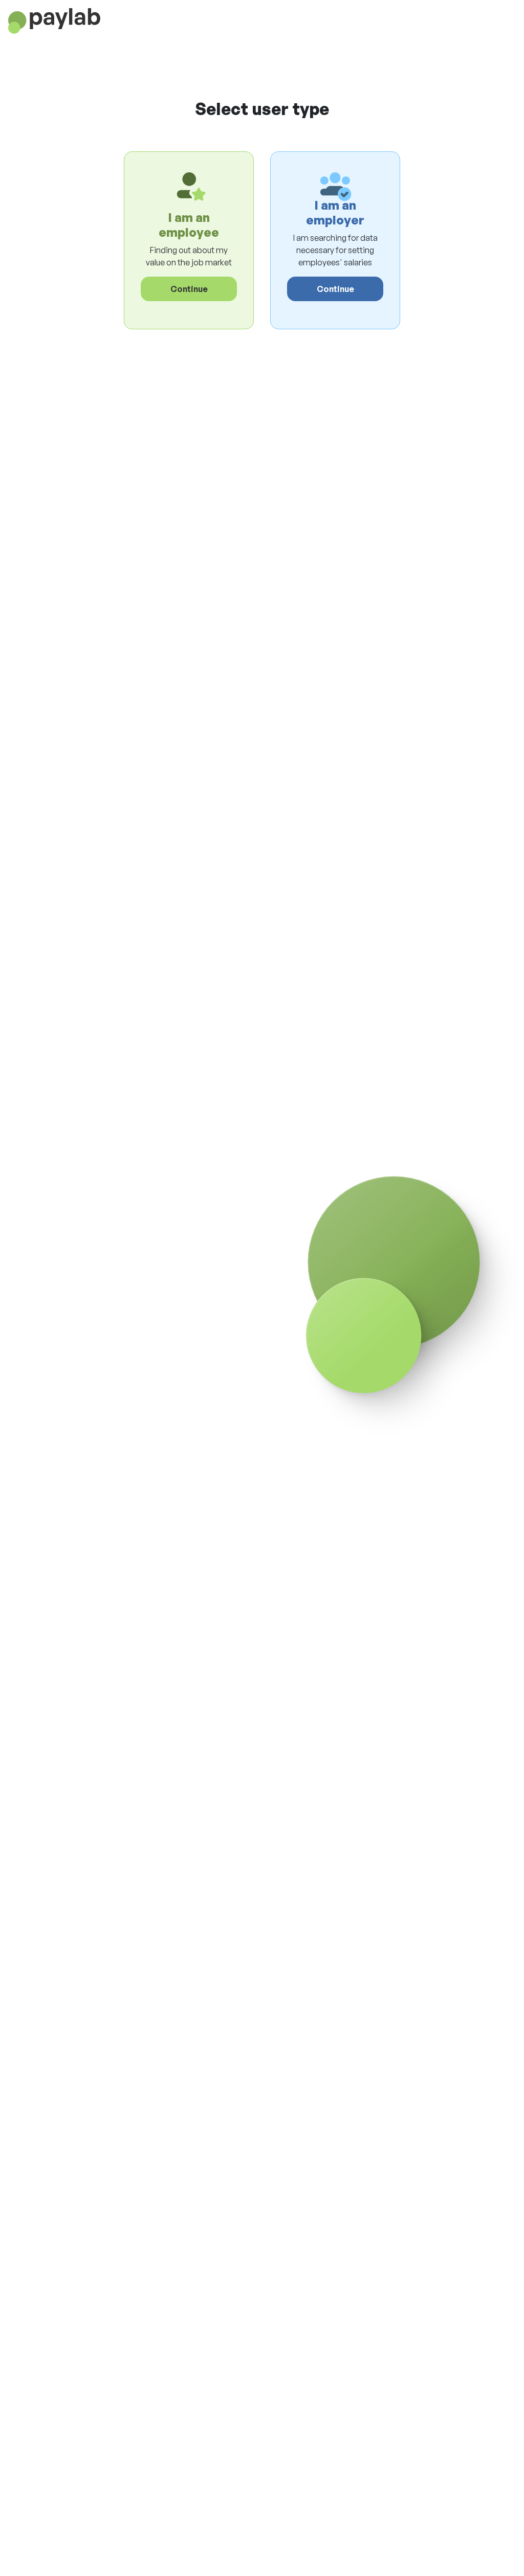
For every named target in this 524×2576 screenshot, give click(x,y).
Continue (189, 289)
